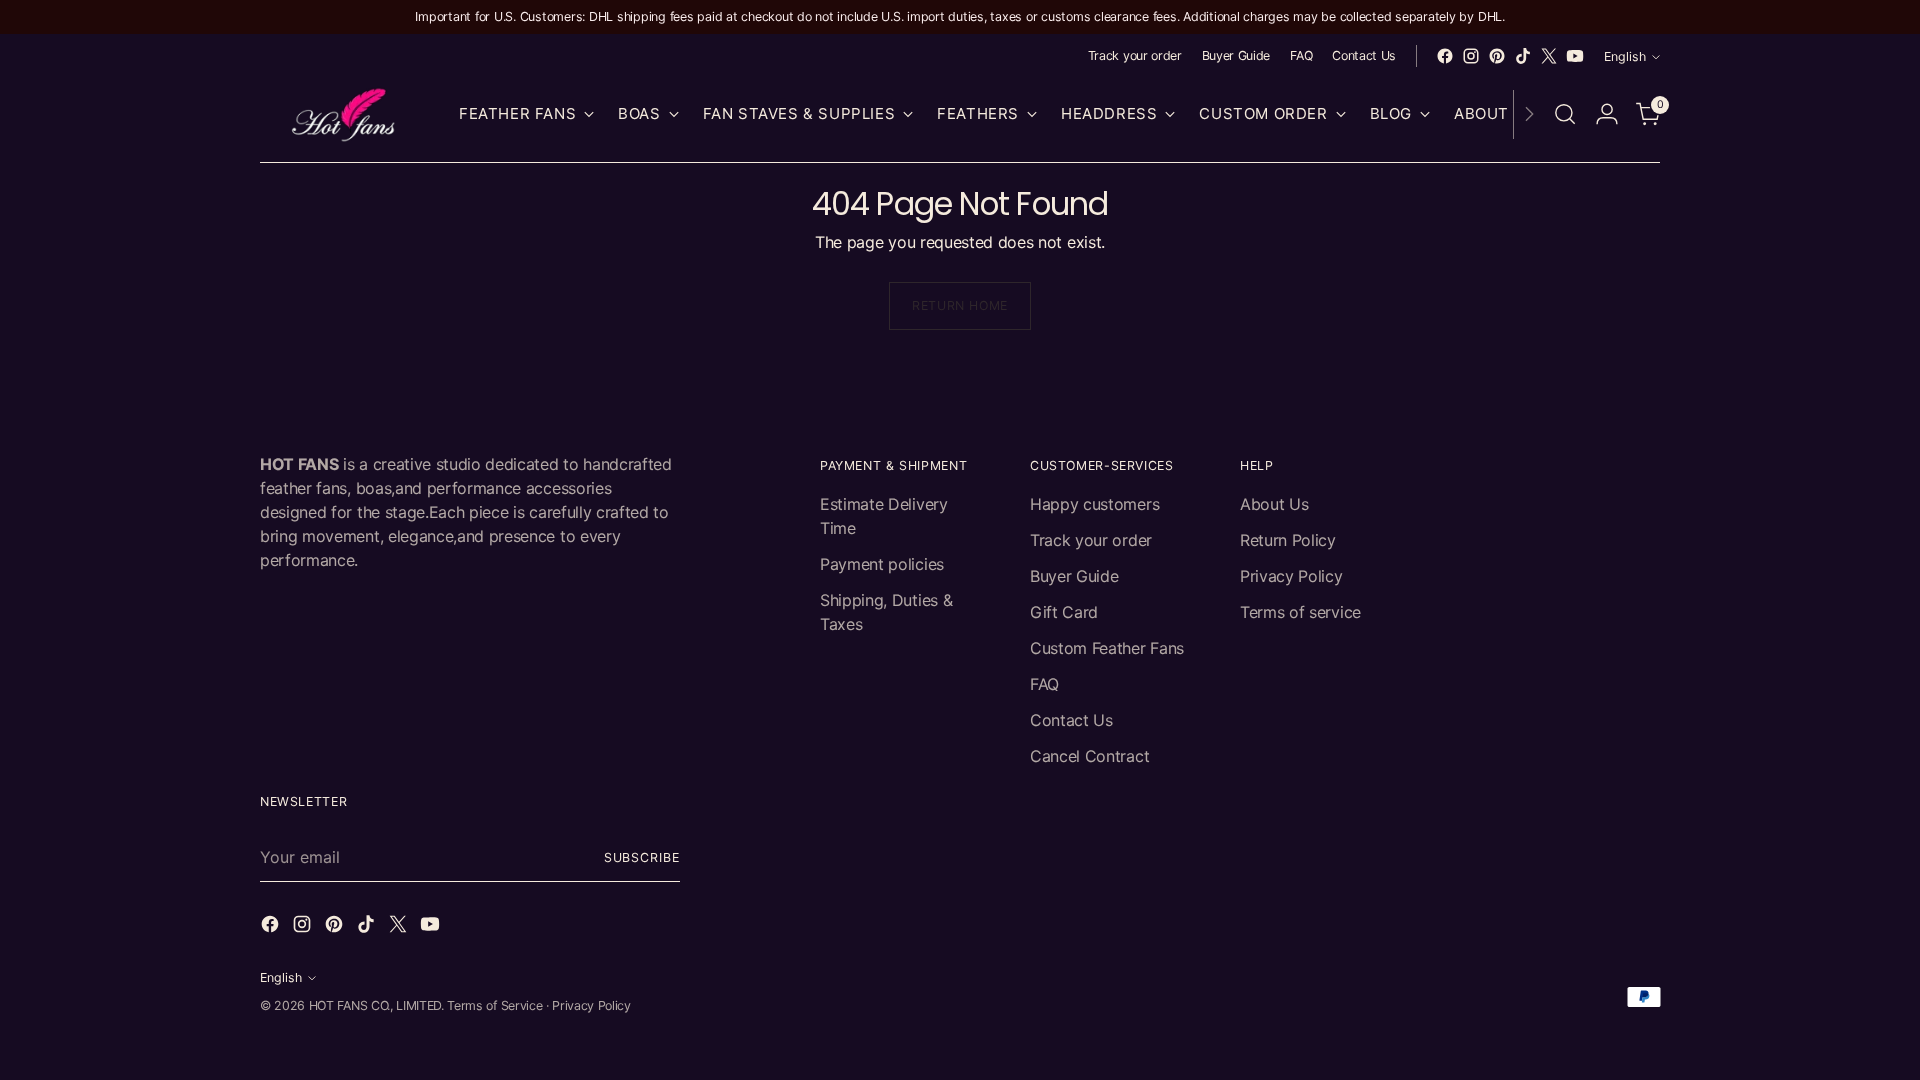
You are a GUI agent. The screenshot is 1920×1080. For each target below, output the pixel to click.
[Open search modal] (1565, 114)
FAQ (1044, 684)
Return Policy (1288, 540)
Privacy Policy (1291, 576)
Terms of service (1300, 612)
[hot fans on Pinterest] (1497, 56)
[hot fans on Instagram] (1471, 56)
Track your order (1091, 540)
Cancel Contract (1089, 756)
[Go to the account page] (1607, 114)
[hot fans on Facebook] (1445, 56)
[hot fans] (345, 114)
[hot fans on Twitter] (1549, 56)
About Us (1274, 504)
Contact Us (1071, 720)
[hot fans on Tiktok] (1523, 56)
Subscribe (642, 857)
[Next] (1529, 114)
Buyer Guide (1074, 576)
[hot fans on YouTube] (1575, 56)
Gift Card (1064, 612)
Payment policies (882, 564)
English (1625, 56)
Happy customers (1094, 504)
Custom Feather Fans (1107, 648)
